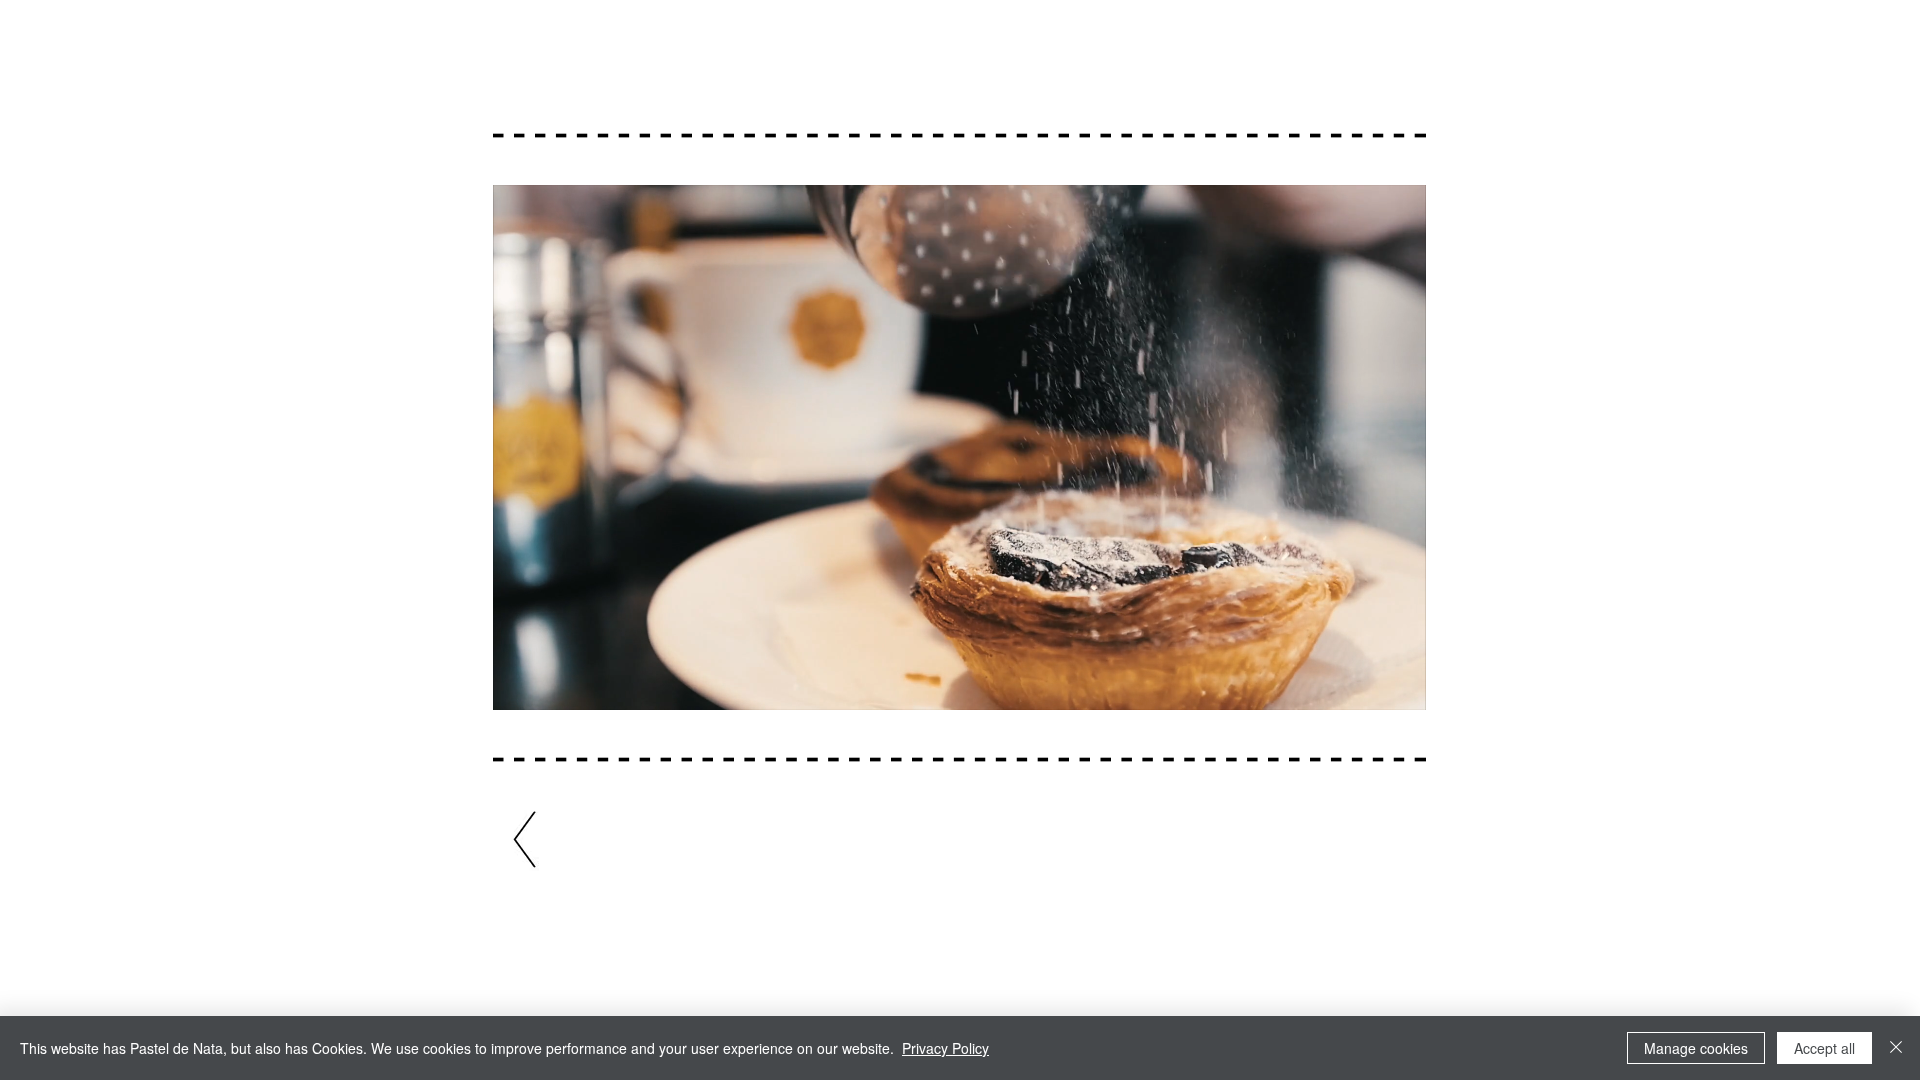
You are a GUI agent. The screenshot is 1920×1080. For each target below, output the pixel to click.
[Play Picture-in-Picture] (1365, 683)
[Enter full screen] (1399, 683)
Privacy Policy (945, 1048)
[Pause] (519, 683)
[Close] (1896, 1048)
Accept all (1824, 1048)
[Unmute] (553, 683)
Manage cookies (1696, 1048)
